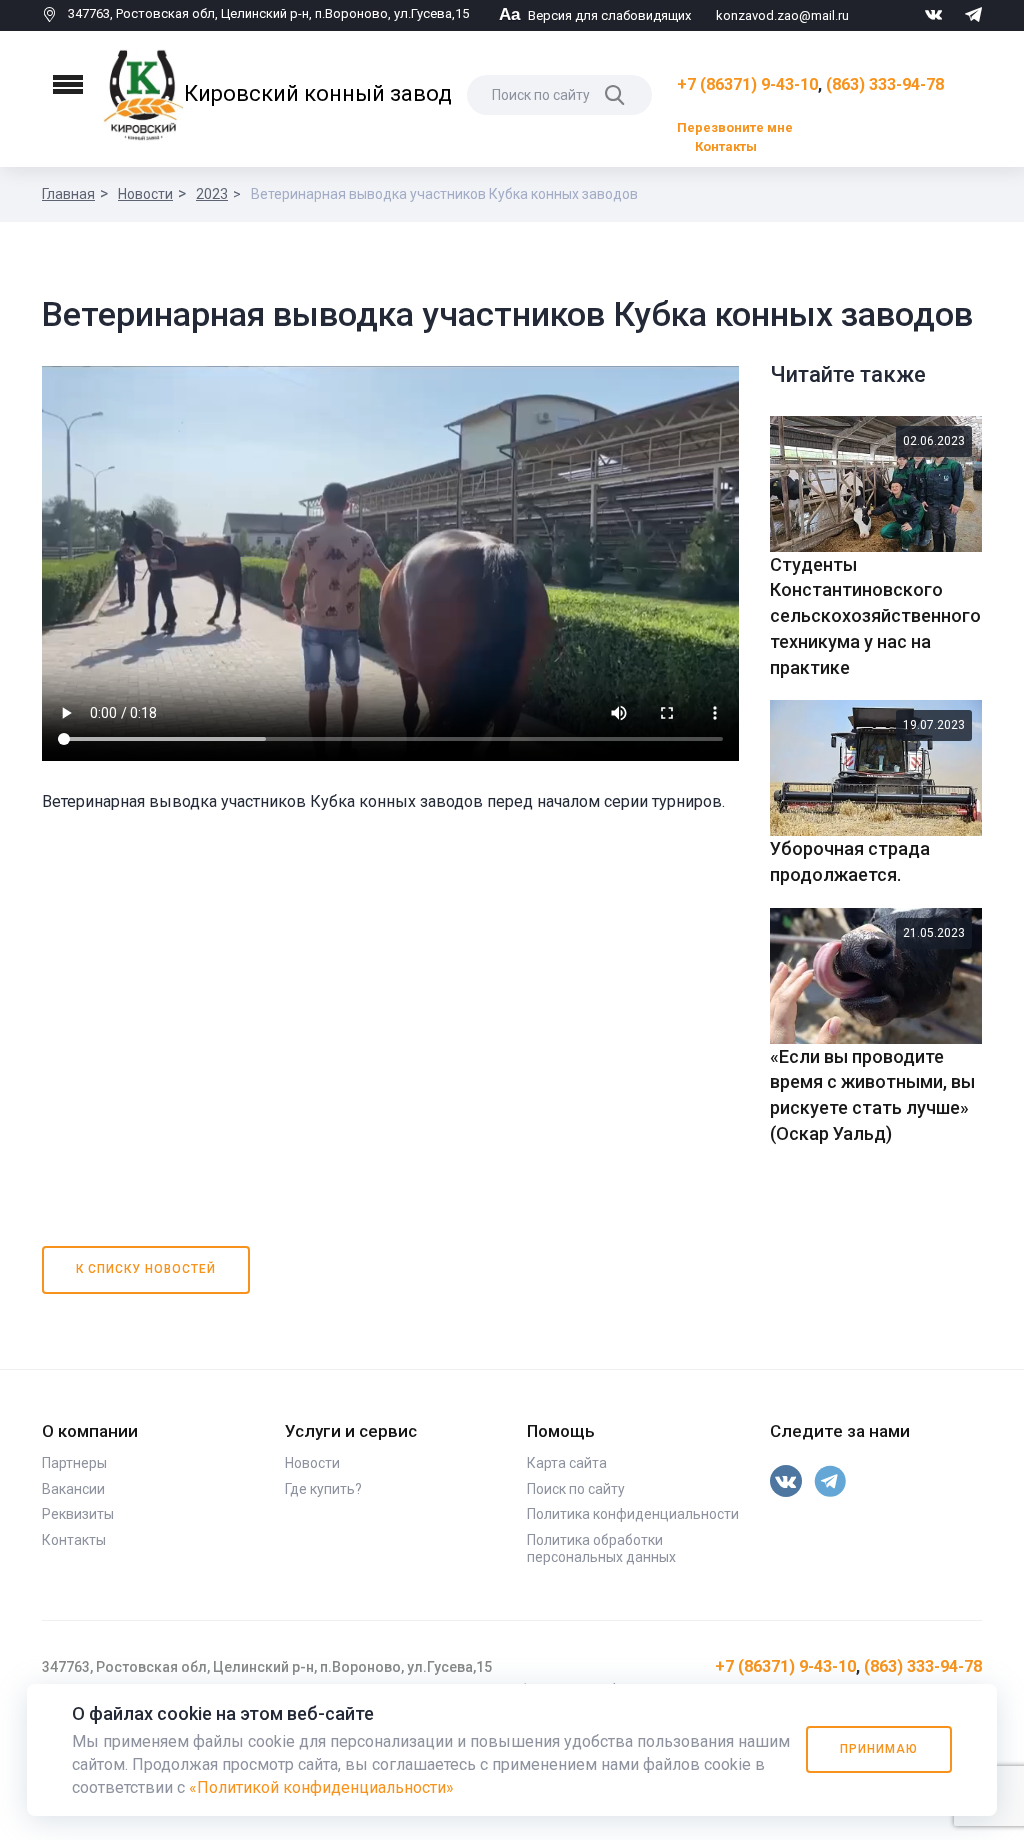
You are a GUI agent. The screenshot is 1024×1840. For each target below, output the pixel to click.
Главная (68, 194)
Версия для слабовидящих (595, 15)
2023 (212, 194)
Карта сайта (567, 1463)
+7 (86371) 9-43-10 (747, 84)
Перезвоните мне (735, 127)
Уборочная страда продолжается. (850, 861)
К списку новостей (146, 1269)
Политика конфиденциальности (633, 1514)
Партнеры (74, 1463)
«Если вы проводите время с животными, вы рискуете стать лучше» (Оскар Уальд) (872, 1095)
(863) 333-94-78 (885, 84)
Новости (145, 194)
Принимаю (879, 1749)
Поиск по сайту (576, 1489)
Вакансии (73, 1489)
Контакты (726, 146)
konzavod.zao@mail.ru (782, 15)
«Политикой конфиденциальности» (321, 1787)
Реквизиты (78, 1514)
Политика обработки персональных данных (601, 1549)
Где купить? (323, 1489)
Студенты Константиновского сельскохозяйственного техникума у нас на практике (875, 616)
